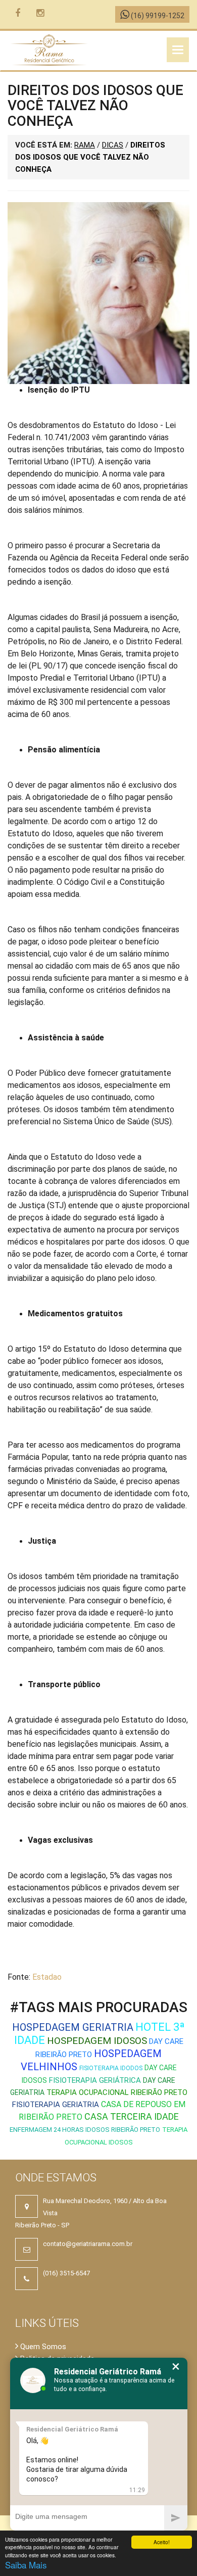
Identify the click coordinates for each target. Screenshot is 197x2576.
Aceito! (162, 2542)
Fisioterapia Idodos (111, 2068)
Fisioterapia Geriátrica (95, 2080)
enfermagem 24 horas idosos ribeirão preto (85, 2130)
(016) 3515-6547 (66, 2273)
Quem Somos (42, 2347)
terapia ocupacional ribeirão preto (117, 2092)
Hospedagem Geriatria (73, 2027)
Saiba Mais (26, 2565)
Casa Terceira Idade (132, 2116)
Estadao (47, 1977)
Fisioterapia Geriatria (56, 2105)
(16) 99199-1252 (157, 16)
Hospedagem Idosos (97, 2041)
